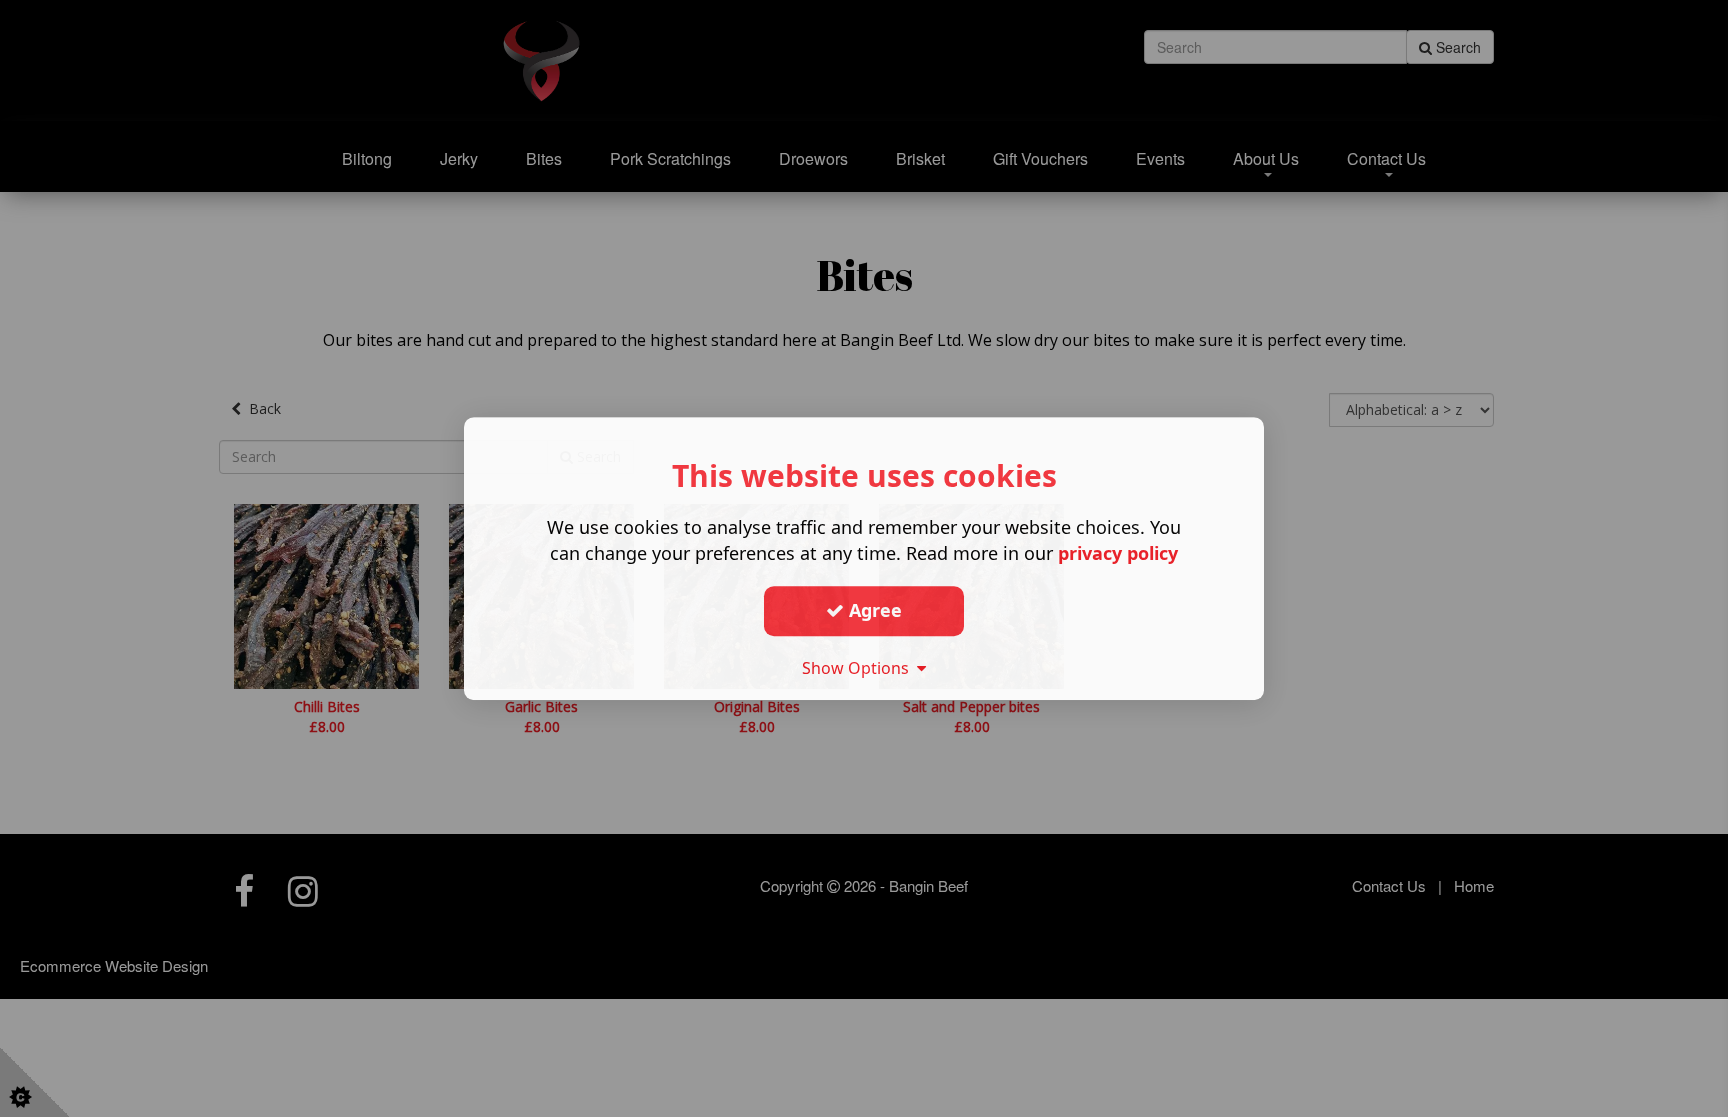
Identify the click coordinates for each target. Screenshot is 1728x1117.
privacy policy (1118, 553)
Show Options (859, 668)
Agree (873, 610)
